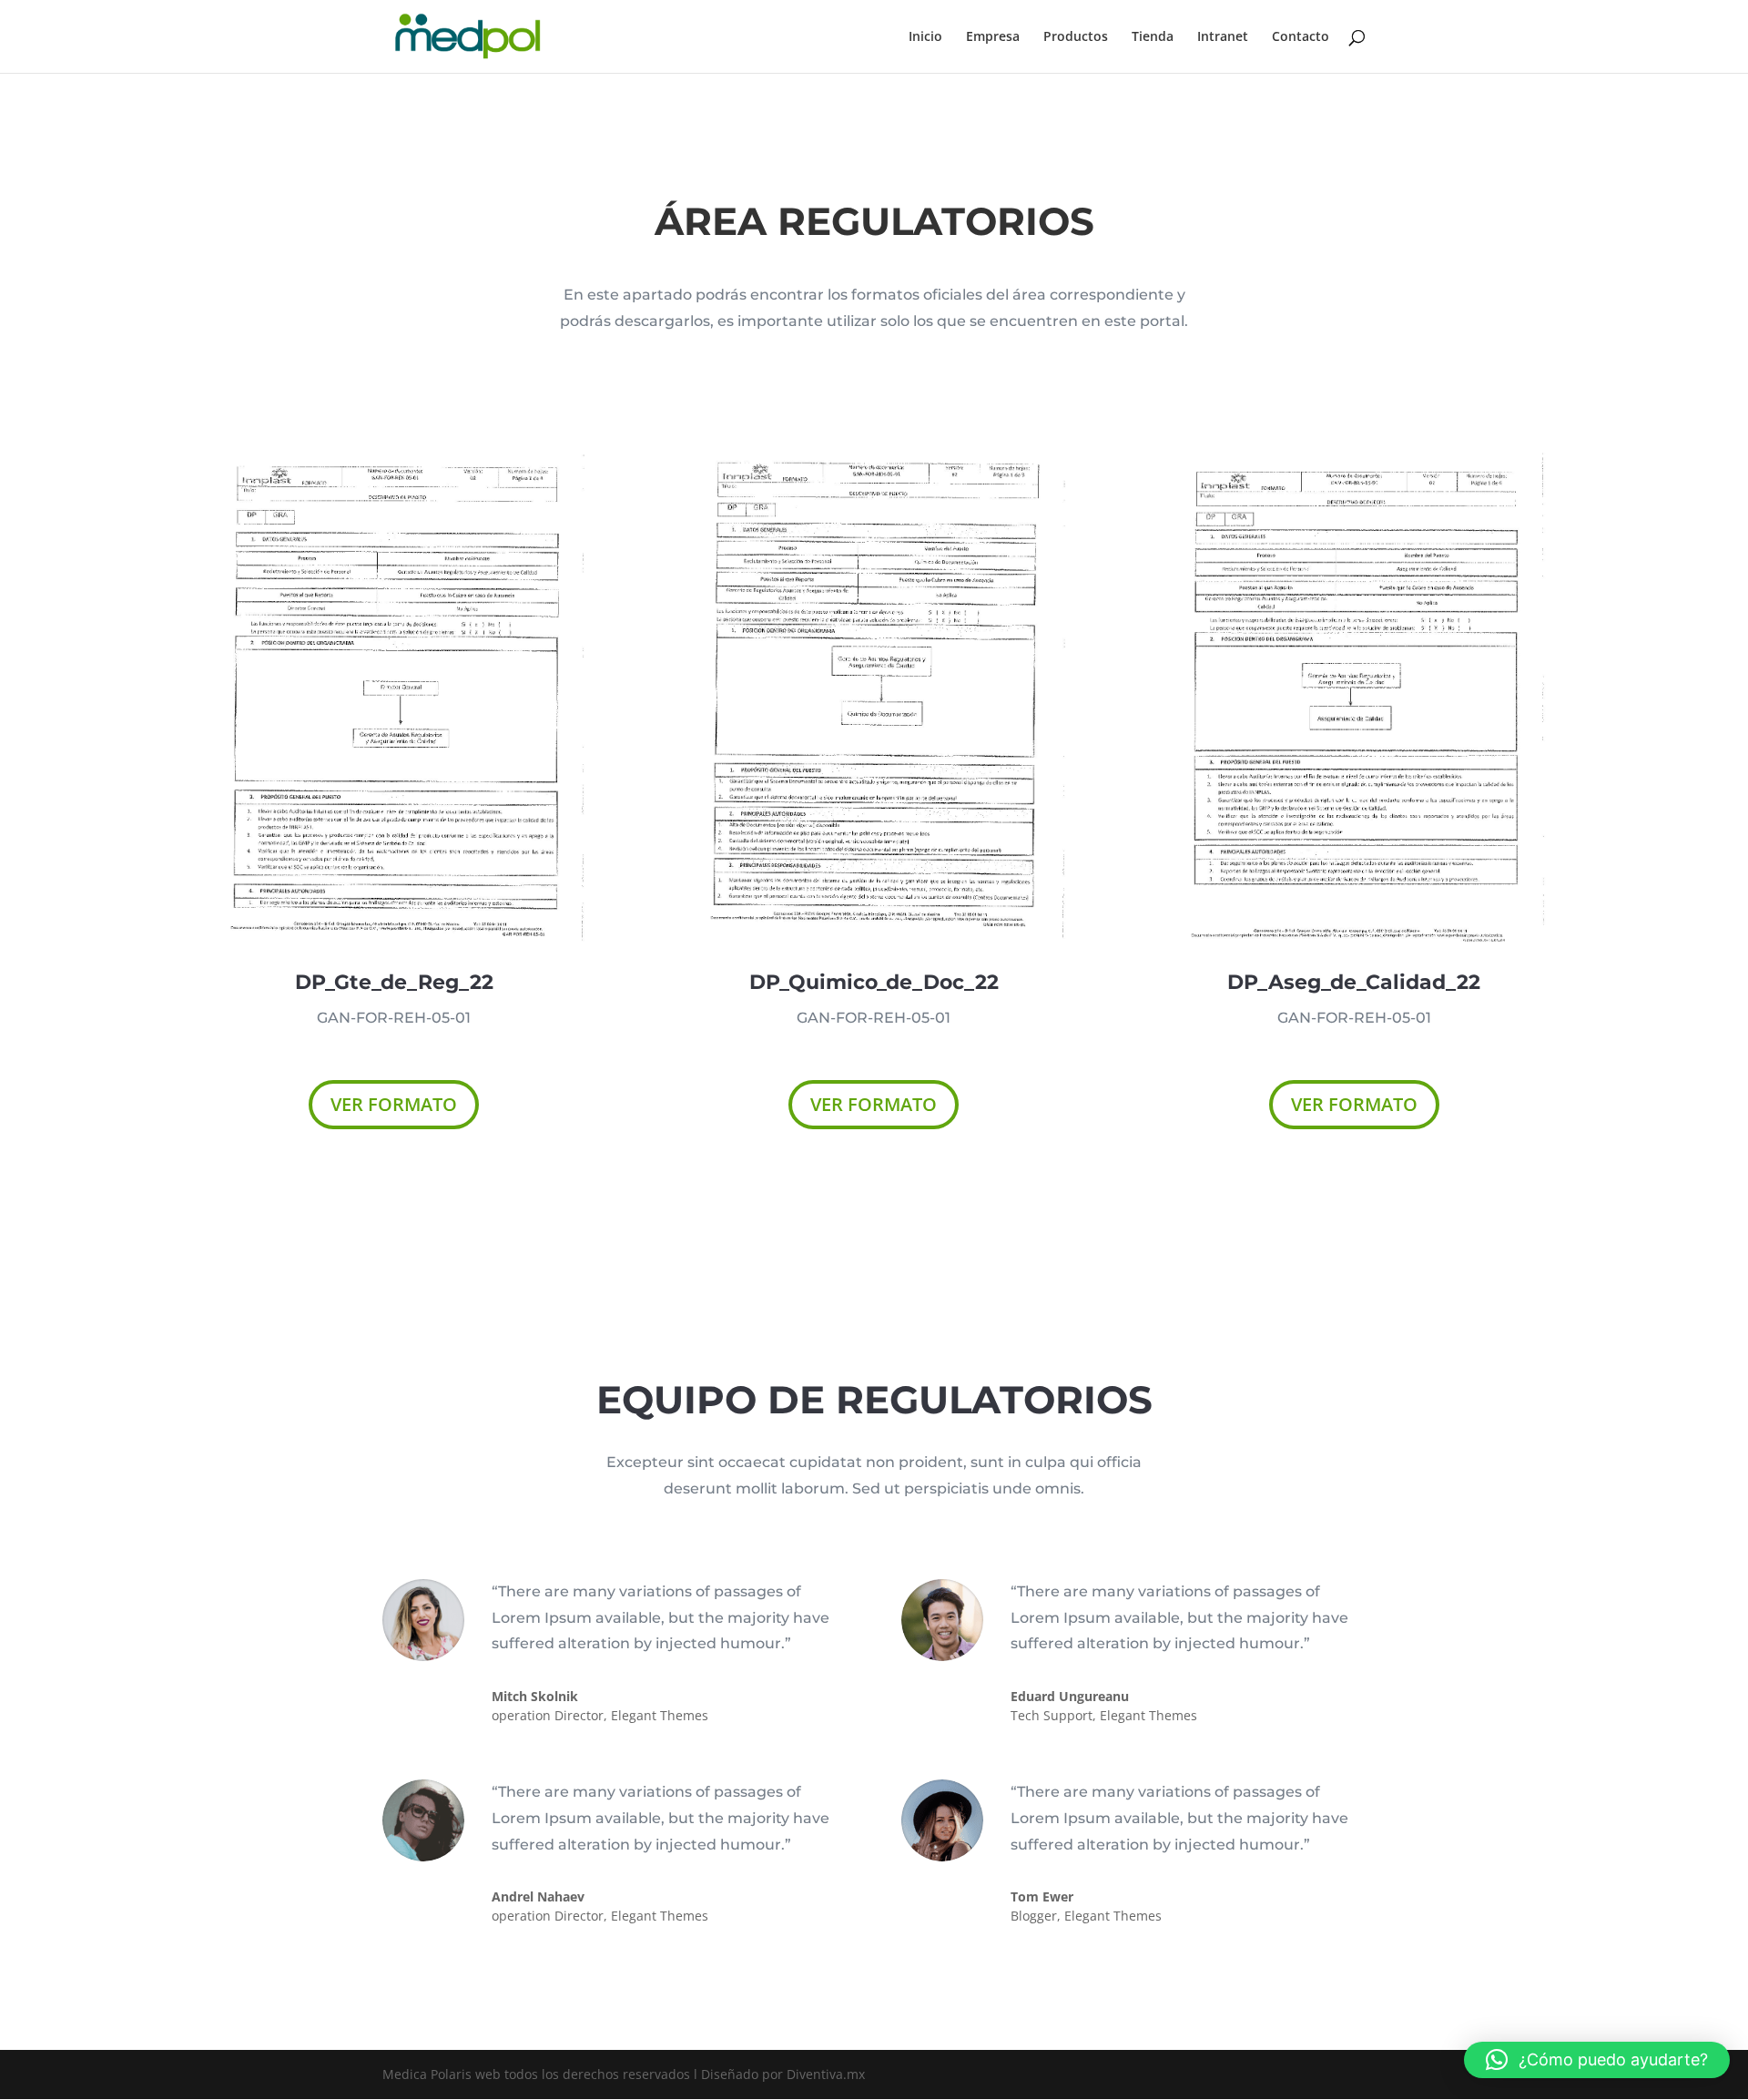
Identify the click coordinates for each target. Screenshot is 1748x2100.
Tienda (1153, 37)
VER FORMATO (394, 1104)
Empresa (993, 37)
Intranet (1223, 37)
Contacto (1301, 37)
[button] (1597, 2060)
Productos (1076, 37)
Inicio (925, 37)
